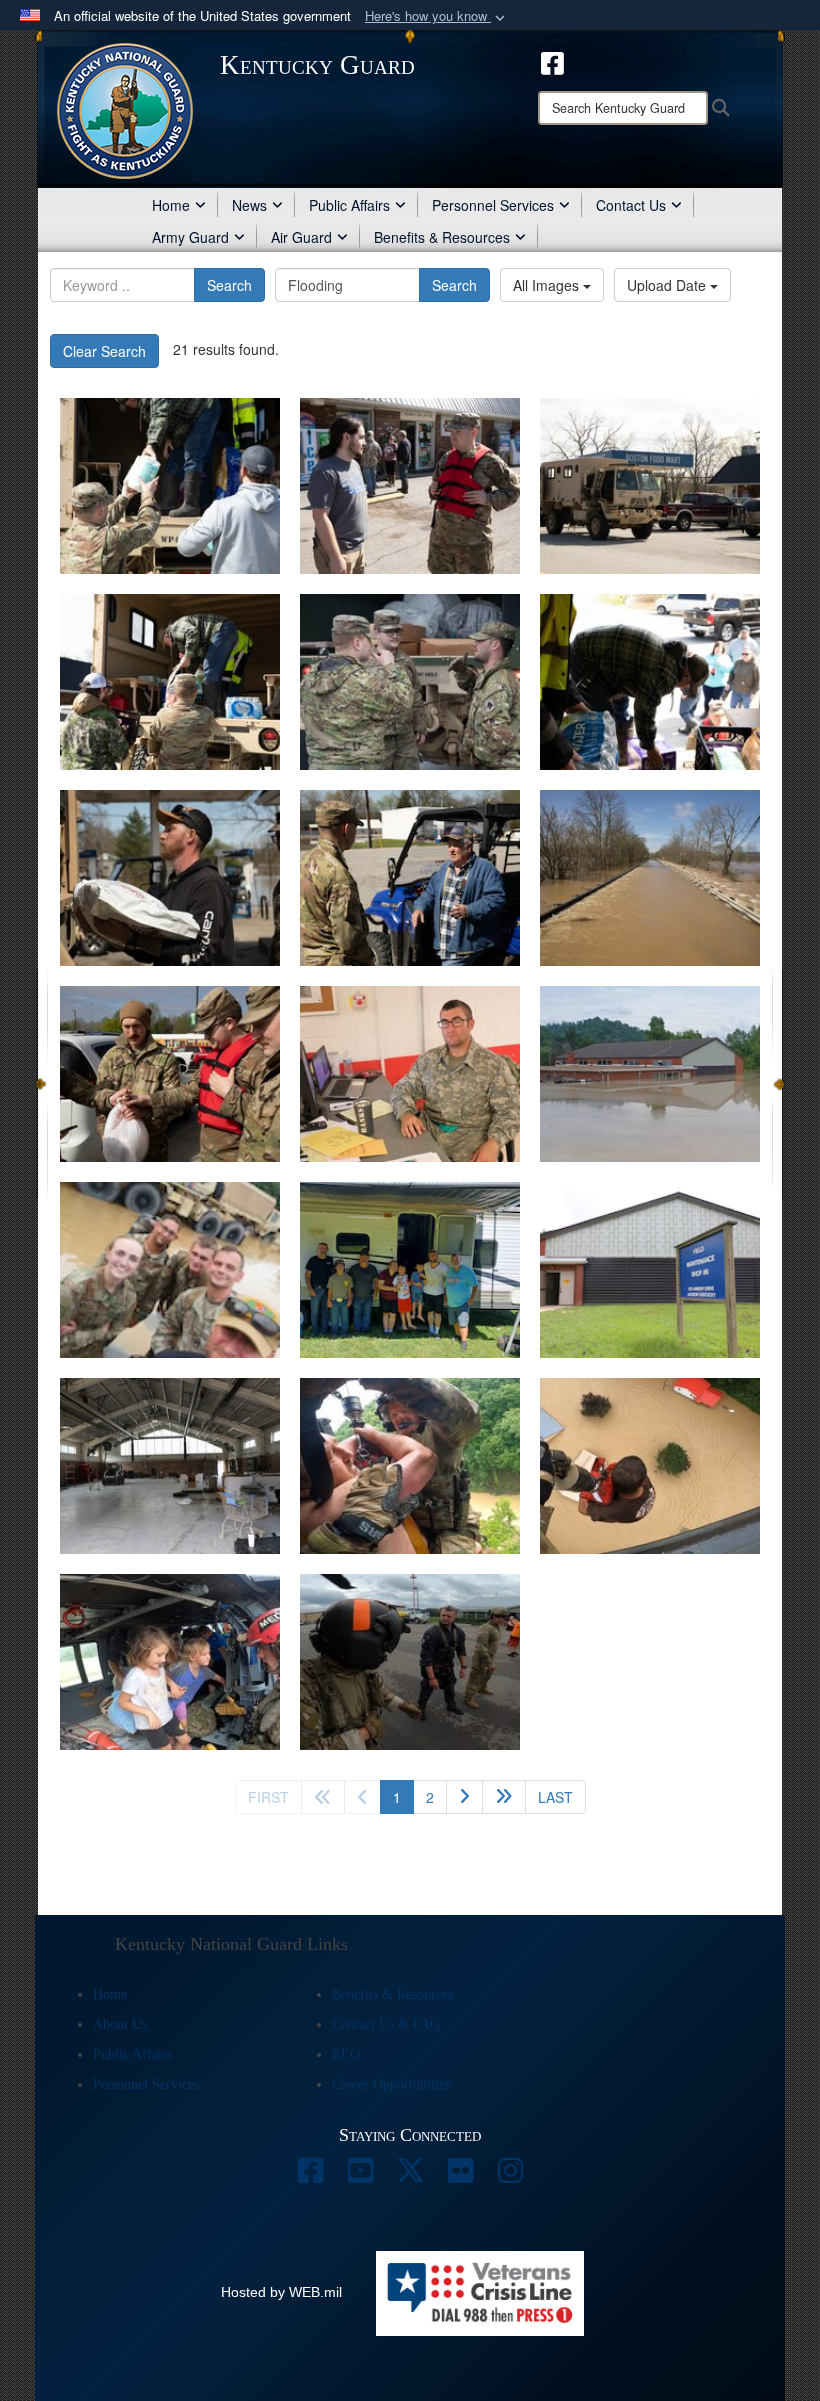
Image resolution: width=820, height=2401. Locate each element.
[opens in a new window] (552, 61)
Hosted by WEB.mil (281, 2292)
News (249, 205)
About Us (120, 2024)
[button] (437, 16)
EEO (346, 2054)
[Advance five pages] (504, 1797)
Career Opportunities (391, 2084)
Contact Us (631, 205)
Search (229, 285)
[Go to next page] (464, 1797)
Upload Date (668, 285)
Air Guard (301, 237)
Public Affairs (349, 205)
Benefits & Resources (442, 237)
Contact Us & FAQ (386, 2024)
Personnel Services (493, 205)
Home (171, 205)
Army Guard (190, 237)
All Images (548, 285)
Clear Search (104, 351)
